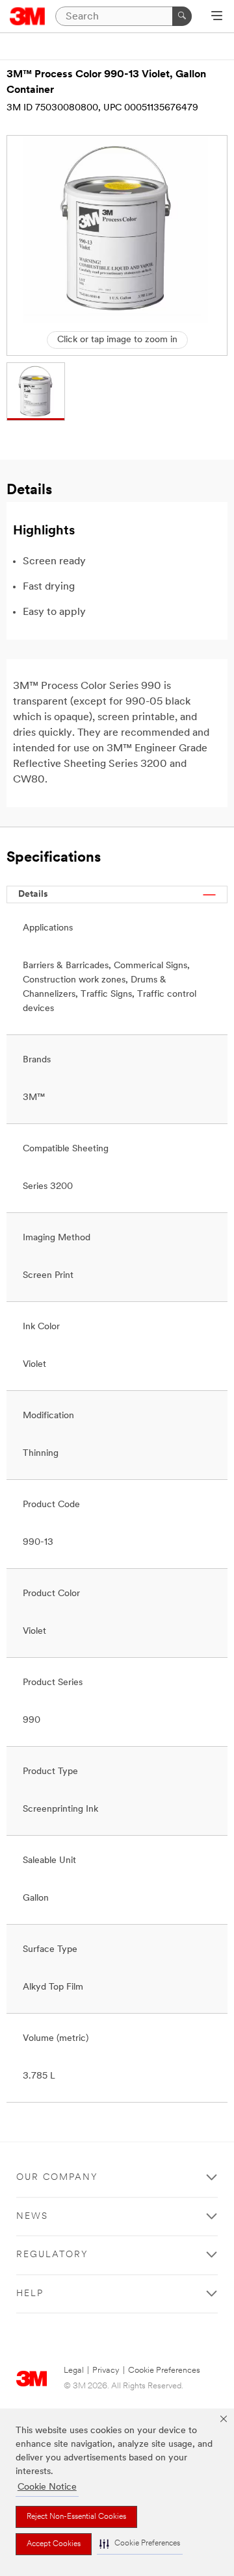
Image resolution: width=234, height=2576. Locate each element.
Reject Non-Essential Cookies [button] (76, 2517)
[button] (140, 2544)
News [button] (32, 2217)
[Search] (182, 16)
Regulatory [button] (52, 2255)
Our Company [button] (57, 2178)
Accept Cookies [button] (54, 2544)
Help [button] (30, 2294)
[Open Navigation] (217, 17)
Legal (74, 2370)
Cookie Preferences (164, 2370)
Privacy (106, 2370)
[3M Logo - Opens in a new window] (28, 16)
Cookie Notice (47, 2487)
